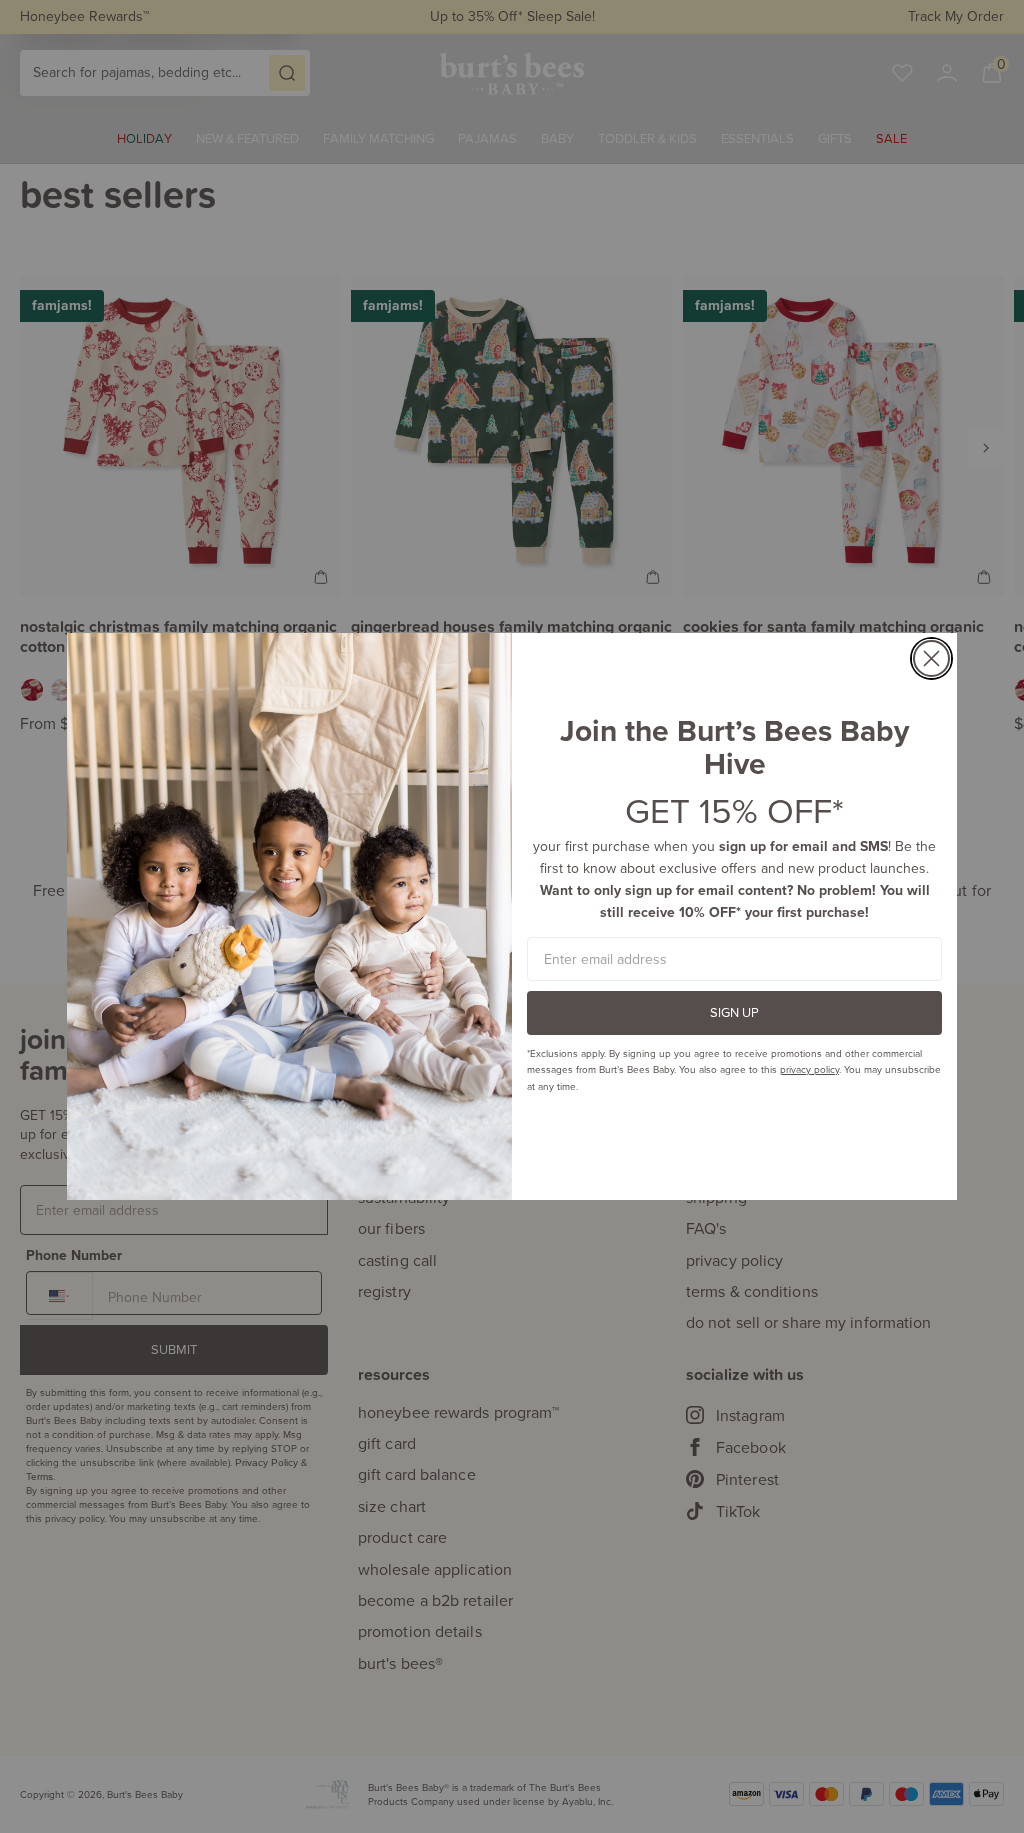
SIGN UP (734, 1012)
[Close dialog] (931, 658)
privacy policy (809, 1069)
